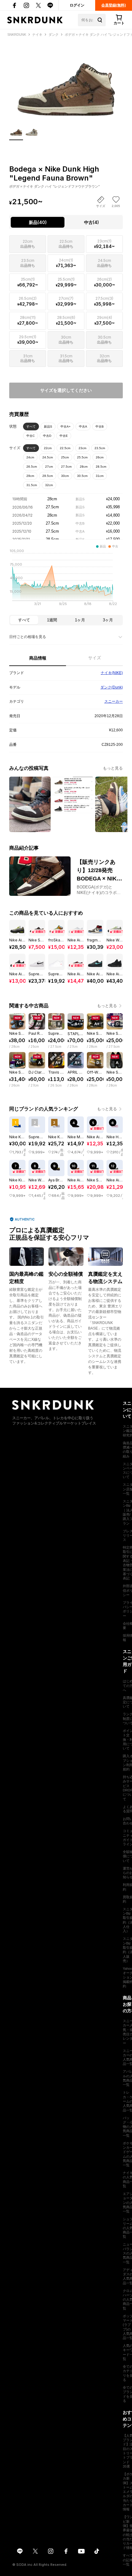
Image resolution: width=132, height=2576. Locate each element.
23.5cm (100, 448)
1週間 (52, 620)
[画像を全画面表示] (66, 81)
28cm (84, 467)
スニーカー (114, 701)
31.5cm (32, 485)
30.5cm (82, 476)
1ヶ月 (80, 620)
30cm (65, 476)
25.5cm (82, 457)
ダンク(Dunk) (112, 687)
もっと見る (113, 768)
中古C (31, 436)
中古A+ (66, 427)
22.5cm (65, 448)
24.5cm (48, 457)
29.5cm (48, 476)
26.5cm (32, 467)
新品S (48, 427)
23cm (82, 448)
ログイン (77, 5)
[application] (66, 579)
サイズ (95, 658)
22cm (48, 448)
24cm (30, 457)
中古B (100, 427)
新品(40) (38, 222)
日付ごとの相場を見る (28, 637)
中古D (47, 436)
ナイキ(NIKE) (112, 673)
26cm (100, 457)
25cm (65, 457)
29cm (30, 476)
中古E (64, 436)
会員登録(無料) (114, 5)
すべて (31, 427)
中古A (83, 427)
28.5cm (101, 467)
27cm (49, 467)
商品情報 (38, 658)
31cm (100, 476)
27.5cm (66, 467)
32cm (49, 485)
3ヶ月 (108, 620)
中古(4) (91, 222)
